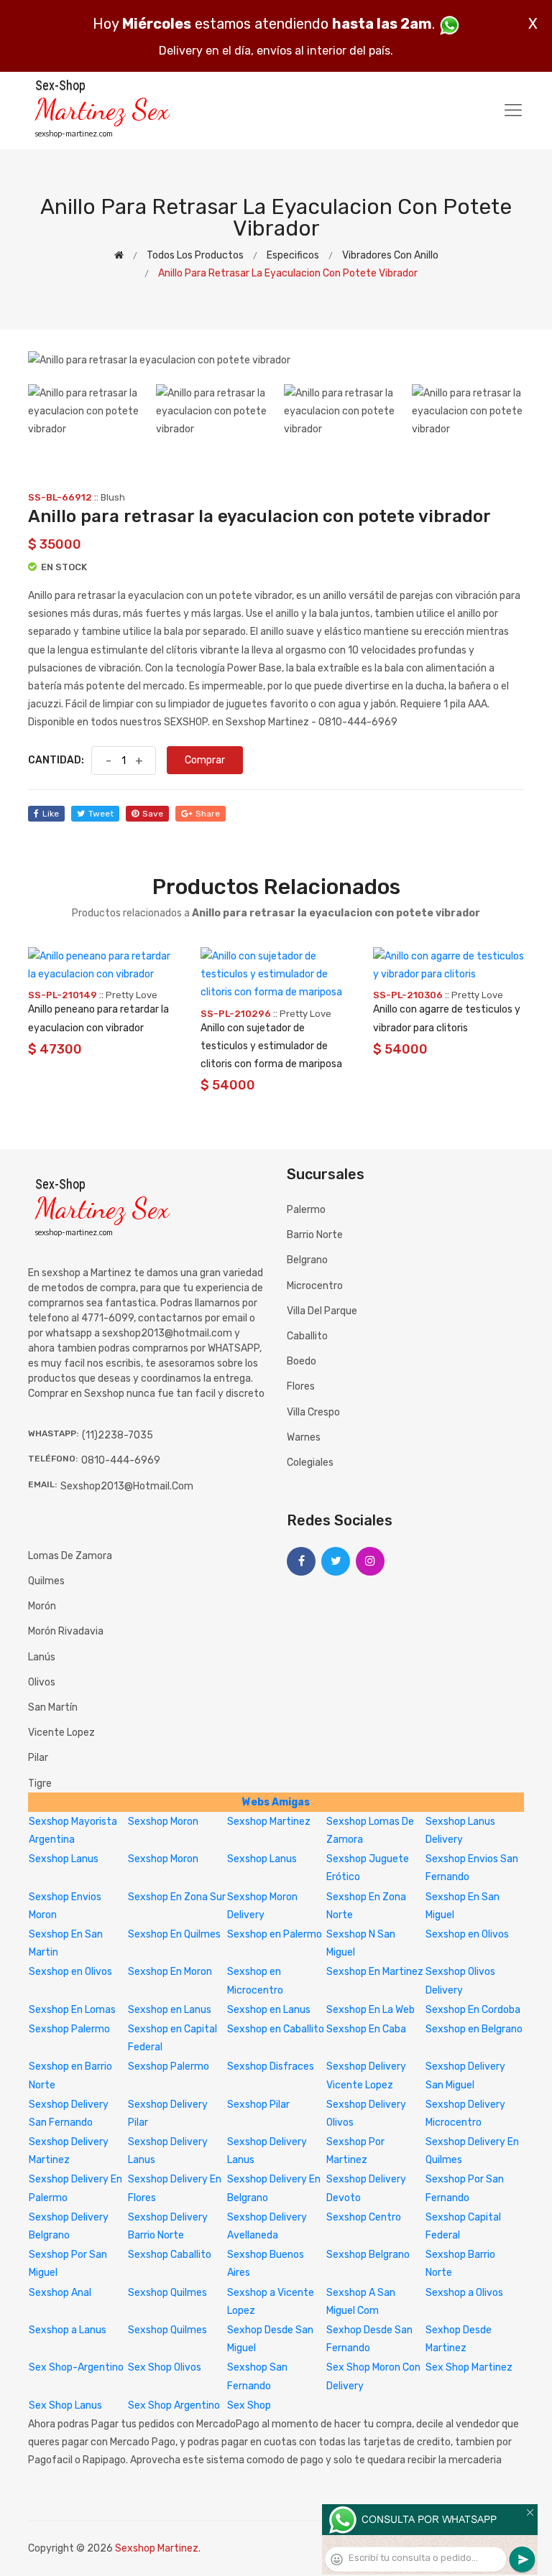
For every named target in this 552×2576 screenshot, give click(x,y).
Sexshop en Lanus (170, 2010)
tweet (101, 814)
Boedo (302, 1361)
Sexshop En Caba (366, 2029)
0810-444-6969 (121, 1460)
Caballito (307, 1336)
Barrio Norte (315, 1235)
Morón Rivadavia (66, 1631)
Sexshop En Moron (170, 1972)
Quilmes (46, 1581)
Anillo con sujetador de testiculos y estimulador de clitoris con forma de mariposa (271, 1046)
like (51, 814)
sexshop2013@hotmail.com (127, 1486)
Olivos (42, 1682)
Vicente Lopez (61, 1733)
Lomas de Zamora (70, 1556)
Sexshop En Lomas (72, 2010)
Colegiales (310, 1463)
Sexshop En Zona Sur (177, 1897)
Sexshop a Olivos (464, 2293)
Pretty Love (132, 995)
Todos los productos (195, 255)
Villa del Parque (322, 1311)
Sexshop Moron (163, 1822)
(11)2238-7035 (118, 1435)
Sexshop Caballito (170, 2255)
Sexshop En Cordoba (473, 2010)
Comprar (205, 760)
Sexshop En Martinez (375, 1972)
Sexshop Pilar (258, 2105)
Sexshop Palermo (69, 2029)
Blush (113, 497)
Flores (301, 1386)
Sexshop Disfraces (271, 2066)
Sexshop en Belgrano (474, 2029)
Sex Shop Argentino (174, 2405)
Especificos (293, 255)
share (208, 814)
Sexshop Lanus (64, 1859)
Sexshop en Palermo (275, 1934)
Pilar (38, 1758)
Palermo (306, 1210)
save (153, 814)
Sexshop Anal (60, 2293)
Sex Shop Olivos (165, 2367)
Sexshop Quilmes (167, 2293)
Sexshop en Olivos (467, 1934)
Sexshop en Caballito (276, 2029)
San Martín (53, 1707)
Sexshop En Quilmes (174, 1934)
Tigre (40, 1784)
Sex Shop (249, 2405)
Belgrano (307, 1260)
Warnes (304, 1437)
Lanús (42, 1657)
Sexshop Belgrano (368, 2255)
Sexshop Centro (364, 2217)
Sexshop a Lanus (68, 2330)
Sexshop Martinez (269, 1822)
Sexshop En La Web (371, 2010)
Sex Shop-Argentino (76, 2367)
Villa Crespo (313, 1412)
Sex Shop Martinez (469, 2367)
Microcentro (315, 1286)
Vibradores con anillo (390, 255)
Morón (42, 1606)
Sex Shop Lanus (65, 2405)
